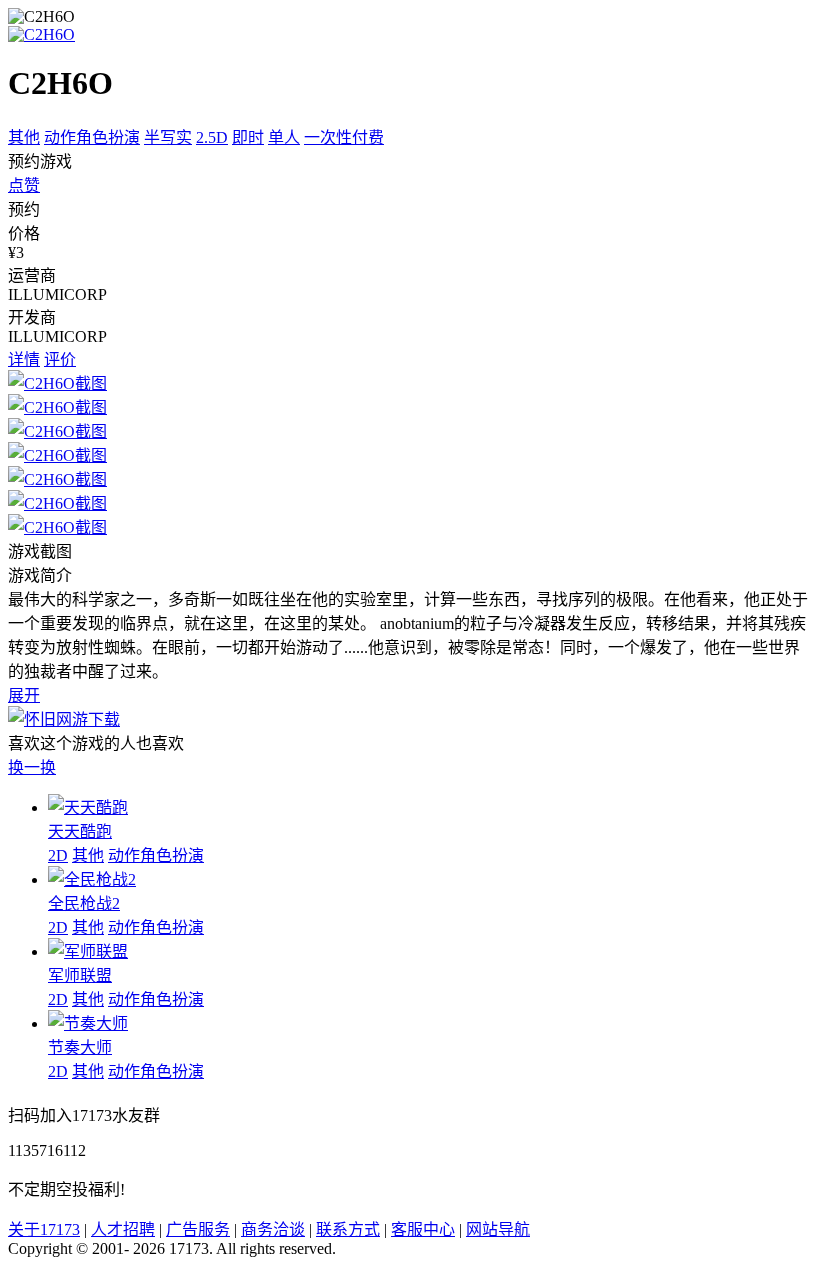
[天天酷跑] (88, 807)
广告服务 (198, 1229)
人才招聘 (123, 1229)
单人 (284, 137)
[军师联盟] (88, 951)
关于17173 (44, 1229)
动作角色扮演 (92, 137)
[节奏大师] (88, 1023)
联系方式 (348, 1229)
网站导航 (498, 1229)
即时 (248, 137)
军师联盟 (80, 975)
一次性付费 (344, 137)
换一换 (32, 767)
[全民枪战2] (92, 879)
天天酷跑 (80, 831)
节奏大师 (80, 1047)
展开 (24, 695)
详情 (24, 359)
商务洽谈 (273, 1229)
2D (58, 855)
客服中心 (423, 1229)
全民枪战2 (84, 903)
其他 (24, 137)
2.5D (212, 137)
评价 (60, 359)
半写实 (168, 137)
